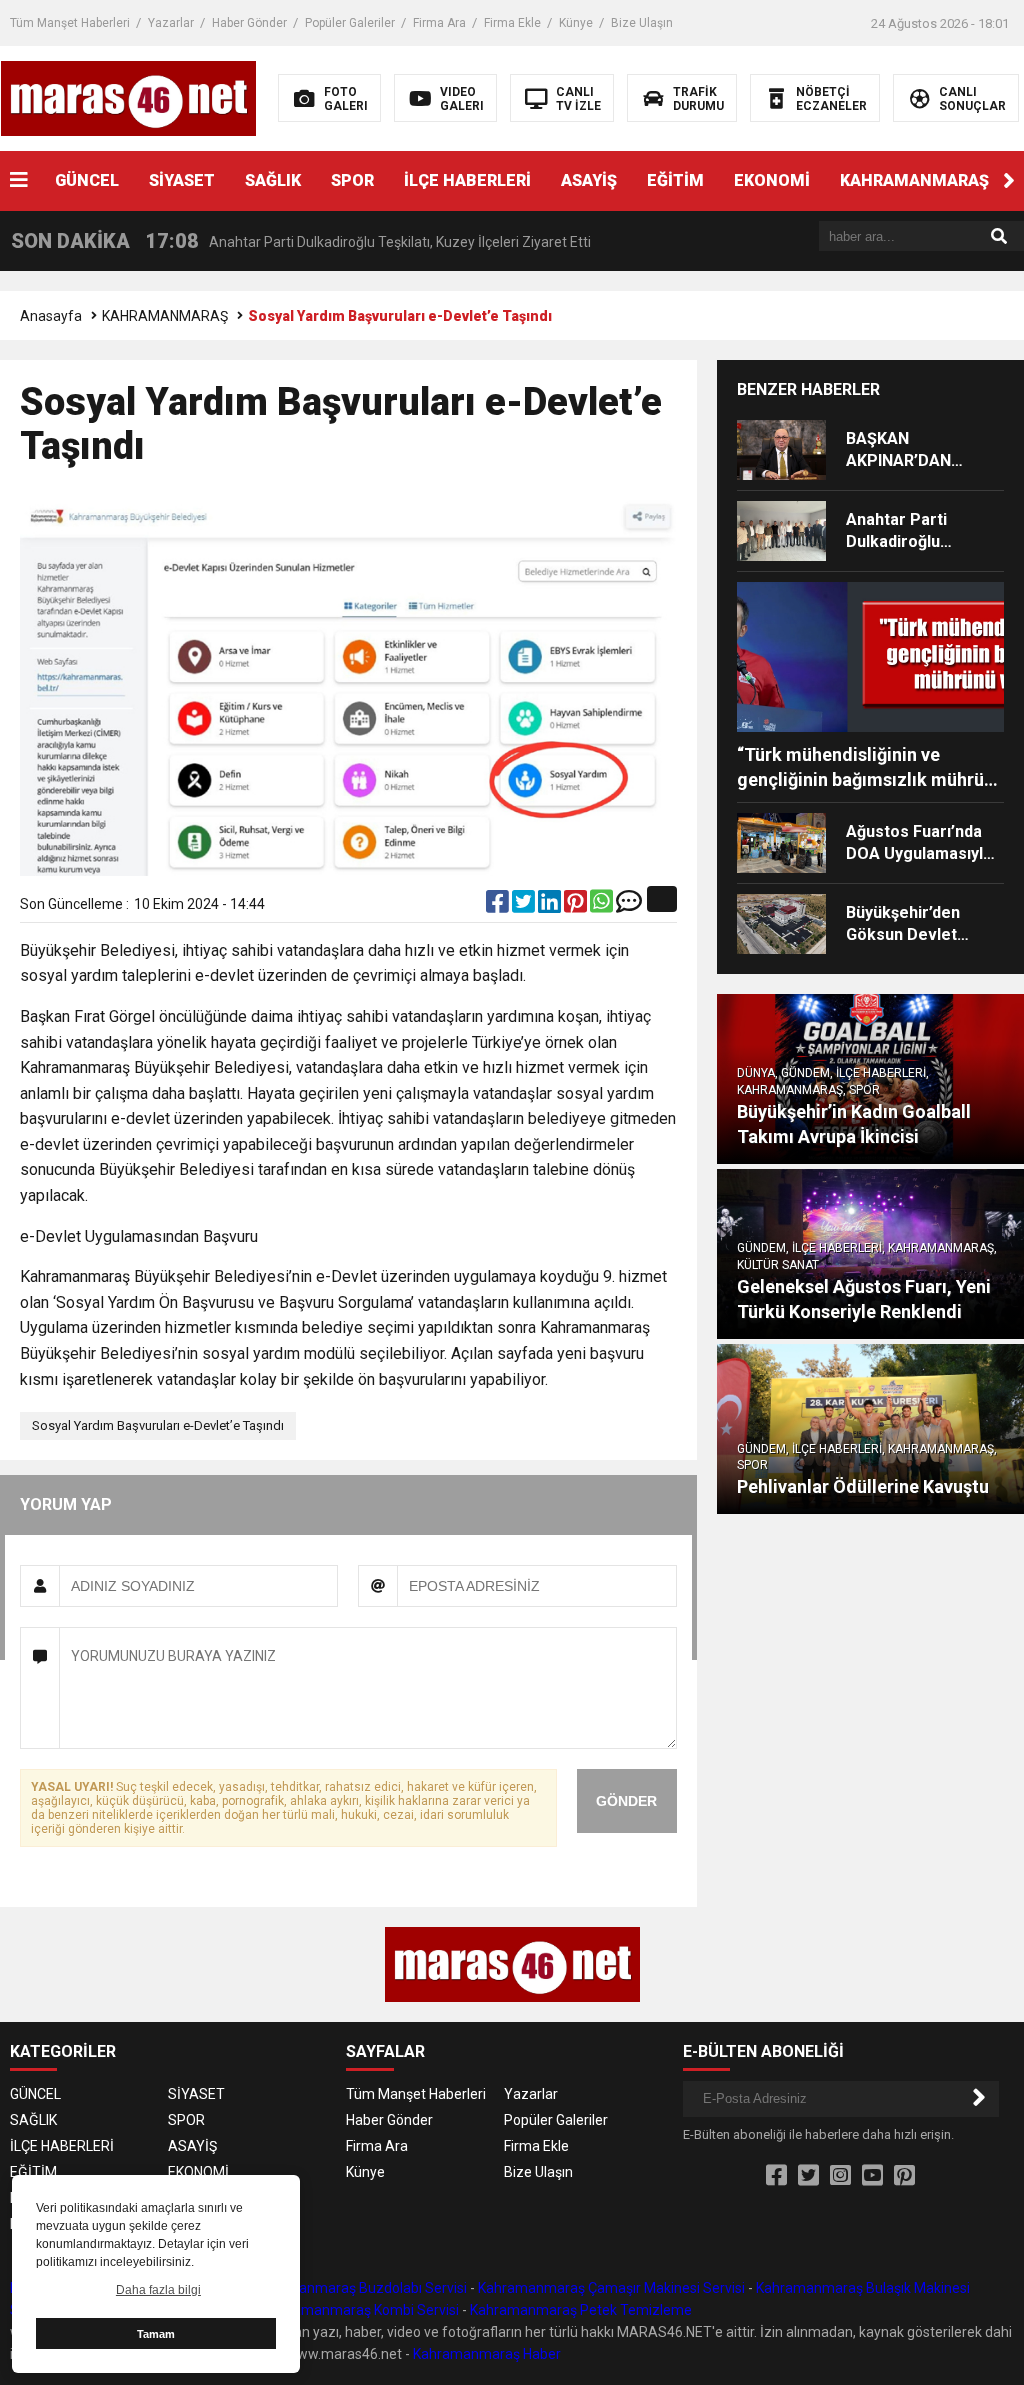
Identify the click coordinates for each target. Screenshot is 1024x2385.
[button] (1009, 181)
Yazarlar (171, 23)
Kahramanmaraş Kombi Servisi (361, 2310)
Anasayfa (51, 316)
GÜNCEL (87, 180)
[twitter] (525, 906)
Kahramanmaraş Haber (487, 2354)
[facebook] (499, 906)
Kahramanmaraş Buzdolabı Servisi (358, 2288)
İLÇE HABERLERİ (467, 180)
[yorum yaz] (629, 906)
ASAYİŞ (589, 180)
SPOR (352, 180)
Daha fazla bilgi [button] (158, 2290)
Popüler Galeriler (350, 23)
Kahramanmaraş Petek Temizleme (581, 2310)
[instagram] (840, 2176)
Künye (576, 23)
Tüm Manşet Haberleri (70, 23)
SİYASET (182, 180)
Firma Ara (439, 23)
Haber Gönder (249, 23)
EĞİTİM (675, 180)
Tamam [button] (156, 2334)
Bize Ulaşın (642, 23)
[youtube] (872, 2176)
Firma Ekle (512, 23)
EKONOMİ (772, 180)
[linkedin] (551, 906)
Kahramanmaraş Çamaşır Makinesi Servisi (611, 2288)
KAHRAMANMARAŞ (914, 180)
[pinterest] (577, 906)
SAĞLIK (273, 180)
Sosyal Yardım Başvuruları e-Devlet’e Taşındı (158, 1425)
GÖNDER (626, 1801)
